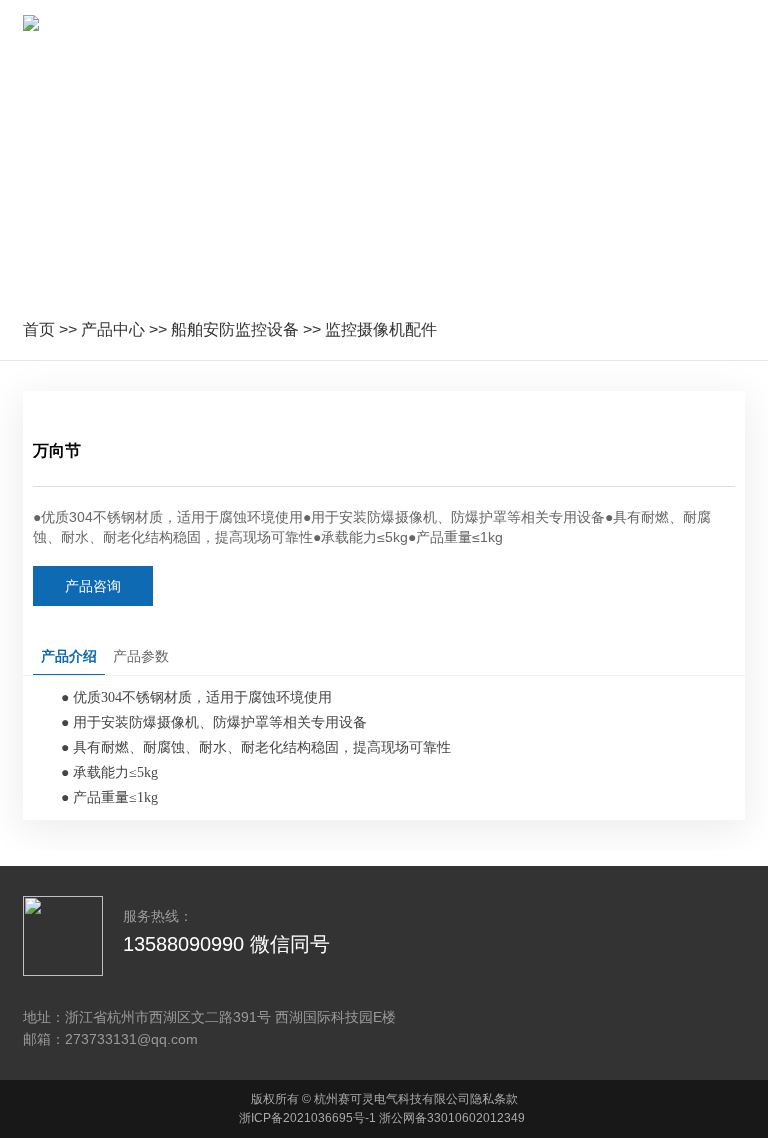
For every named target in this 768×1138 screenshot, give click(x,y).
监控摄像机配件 (381, 329)
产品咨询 (93, 586)
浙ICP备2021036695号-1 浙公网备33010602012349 (382, 1118)
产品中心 (113, 329)
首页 (39, 329)
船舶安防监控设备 (235, 329)
